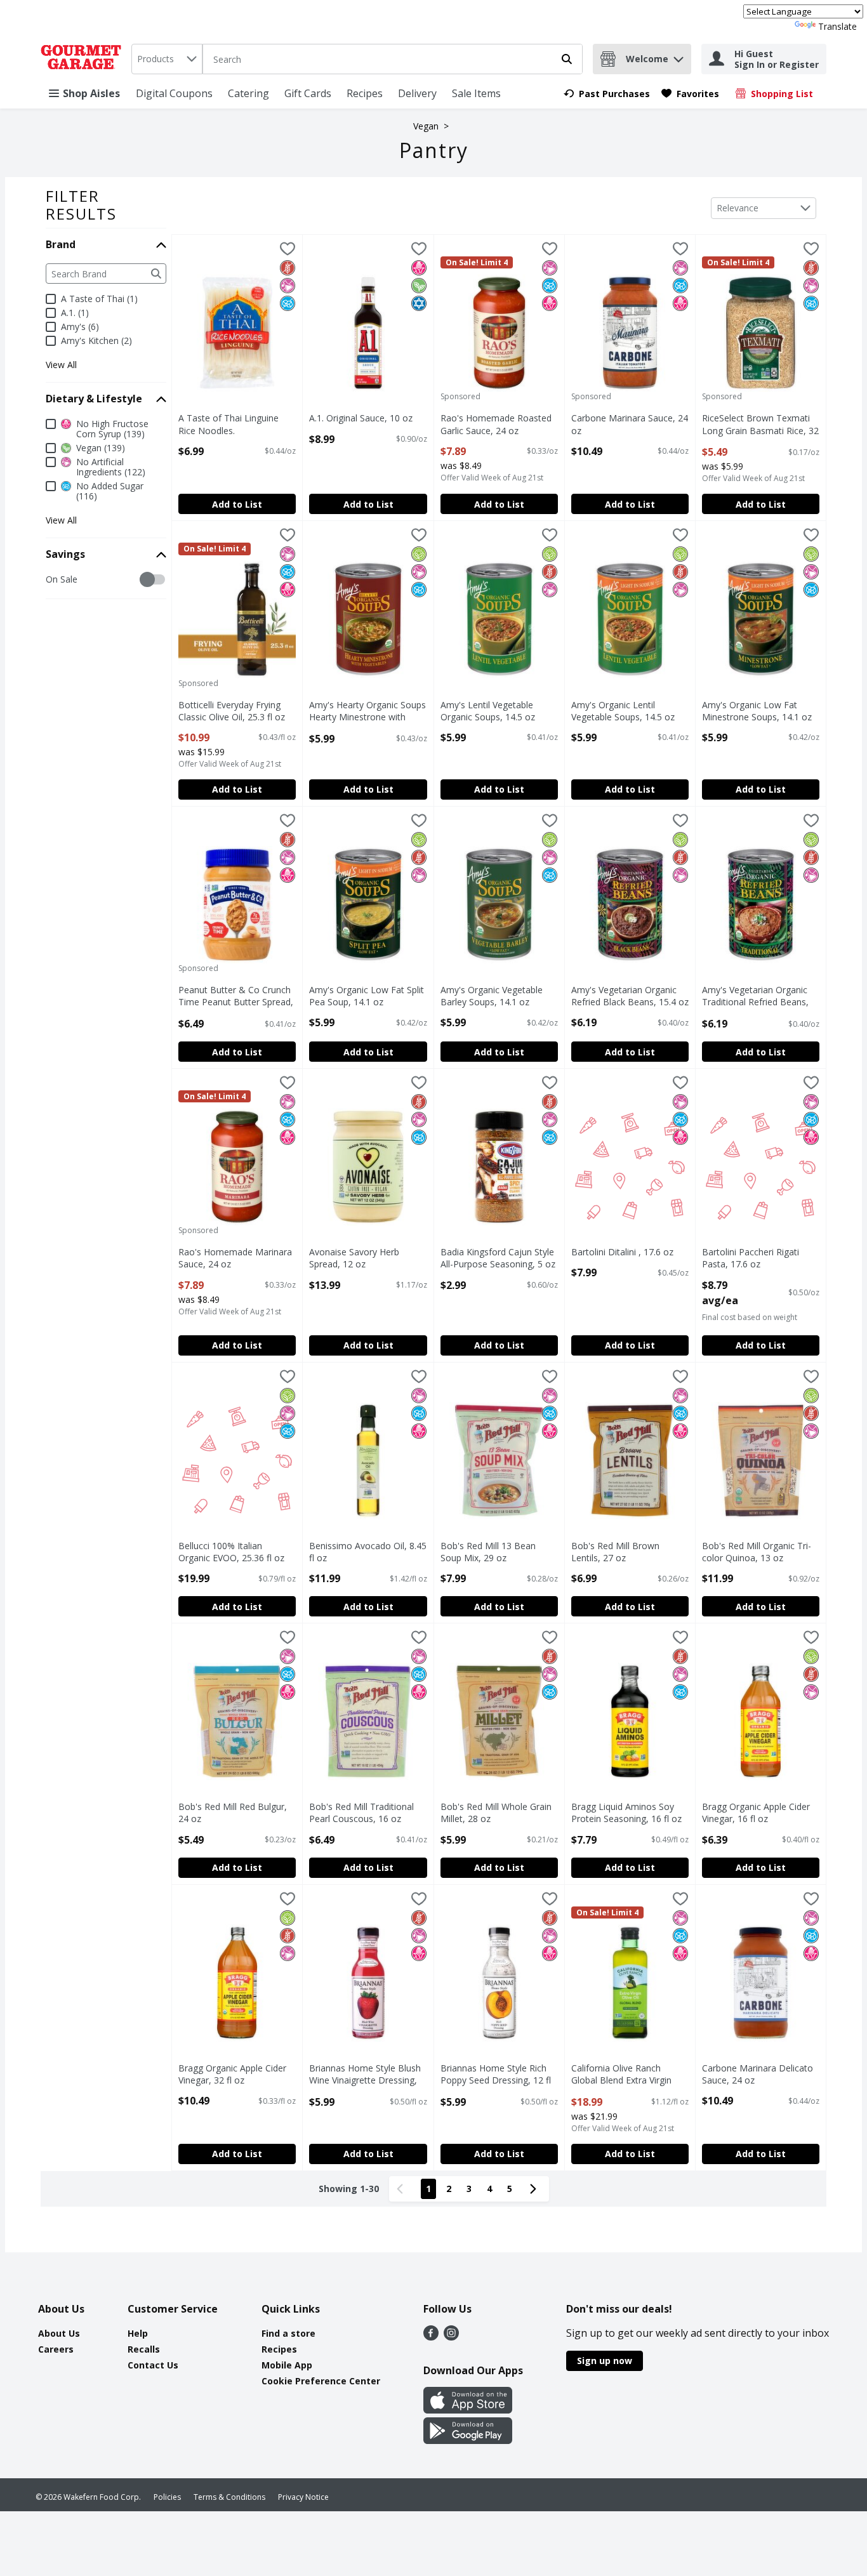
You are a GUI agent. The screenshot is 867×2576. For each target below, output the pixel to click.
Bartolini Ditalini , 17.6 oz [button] (625, 1252)
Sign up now (605, 2361)
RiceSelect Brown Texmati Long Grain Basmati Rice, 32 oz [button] (760, 425)
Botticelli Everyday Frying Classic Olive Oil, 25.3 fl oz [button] (232, 711)
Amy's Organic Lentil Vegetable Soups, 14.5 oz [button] (625, 711)
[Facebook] (431, 2337)
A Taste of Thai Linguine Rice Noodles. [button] (232, 424)
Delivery (417, 93)
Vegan (426, 126)
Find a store (288, 2333)
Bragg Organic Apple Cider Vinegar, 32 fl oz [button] (232, 2074)
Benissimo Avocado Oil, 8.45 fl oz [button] (368, 1552)
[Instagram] (451, 2337)
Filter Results (81, 205)
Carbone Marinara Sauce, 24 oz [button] (630, 424)
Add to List (237, 504)
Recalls (144, 2349)
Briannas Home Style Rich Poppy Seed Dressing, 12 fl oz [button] (496, 2075)
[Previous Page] (402, 2189)
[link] (607, 94)
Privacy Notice (303, 2497)
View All (61, 365)
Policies (167, 2497)
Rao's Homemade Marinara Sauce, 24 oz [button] (235, 1258)
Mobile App (287, 2365)
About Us (59, 2333)
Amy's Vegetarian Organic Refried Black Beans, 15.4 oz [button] (630, 996)
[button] (678, 56)
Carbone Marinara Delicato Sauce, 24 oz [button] (758, 2074)
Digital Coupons (174, 93)
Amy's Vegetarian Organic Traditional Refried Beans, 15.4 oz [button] (755, 996)
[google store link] (468, 2440)
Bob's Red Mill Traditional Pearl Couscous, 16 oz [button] (362, 1813)
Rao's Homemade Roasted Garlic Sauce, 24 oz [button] (496, 424)
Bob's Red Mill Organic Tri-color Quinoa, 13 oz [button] (757, 1552)
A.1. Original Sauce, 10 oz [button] (362, 418)
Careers (56, 2349)
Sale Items (476, 93)
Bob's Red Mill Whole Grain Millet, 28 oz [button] (496, 1813)
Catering (248, 93)
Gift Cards (308, 93)
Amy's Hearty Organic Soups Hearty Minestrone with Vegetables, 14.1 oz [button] (367, 711)
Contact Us (153, 2365)
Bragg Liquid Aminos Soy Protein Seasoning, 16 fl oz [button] (626, 1813)
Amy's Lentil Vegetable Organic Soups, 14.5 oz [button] (494, 711)
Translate (837, 26)
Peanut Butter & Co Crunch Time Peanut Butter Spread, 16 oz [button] (236, 996)
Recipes (365, 93)
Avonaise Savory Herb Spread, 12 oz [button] (362, 1258)
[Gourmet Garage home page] (83, 59)
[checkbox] (52, 580)
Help (138, 2333)
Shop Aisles (91, 93)
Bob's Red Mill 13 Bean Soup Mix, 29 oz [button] (494, 1552)
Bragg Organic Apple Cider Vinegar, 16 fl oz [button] (756, 1813)
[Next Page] (536, 2189)
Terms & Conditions (229, 2497)
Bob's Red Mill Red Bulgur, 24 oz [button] (233, 1813)
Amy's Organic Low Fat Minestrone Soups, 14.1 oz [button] (757, 711)
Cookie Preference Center (321, 2381)
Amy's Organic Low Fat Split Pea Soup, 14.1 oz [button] (367, 996)
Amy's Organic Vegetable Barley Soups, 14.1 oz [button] (494, 996)
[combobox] (167, 59)
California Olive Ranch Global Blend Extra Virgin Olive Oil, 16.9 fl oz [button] (625, 2075)
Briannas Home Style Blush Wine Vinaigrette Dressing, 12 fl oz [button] (365, 2075)
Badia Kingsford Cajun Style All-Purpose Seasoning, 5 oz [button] (498, 1258)
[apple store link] (468, 2410)
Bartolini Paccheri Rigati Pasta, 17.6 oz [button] (755, 1258)
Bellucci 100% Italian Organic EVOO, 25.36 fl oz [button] (232, 1552)
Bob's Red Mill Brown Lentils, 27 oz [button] (625, 1552)
